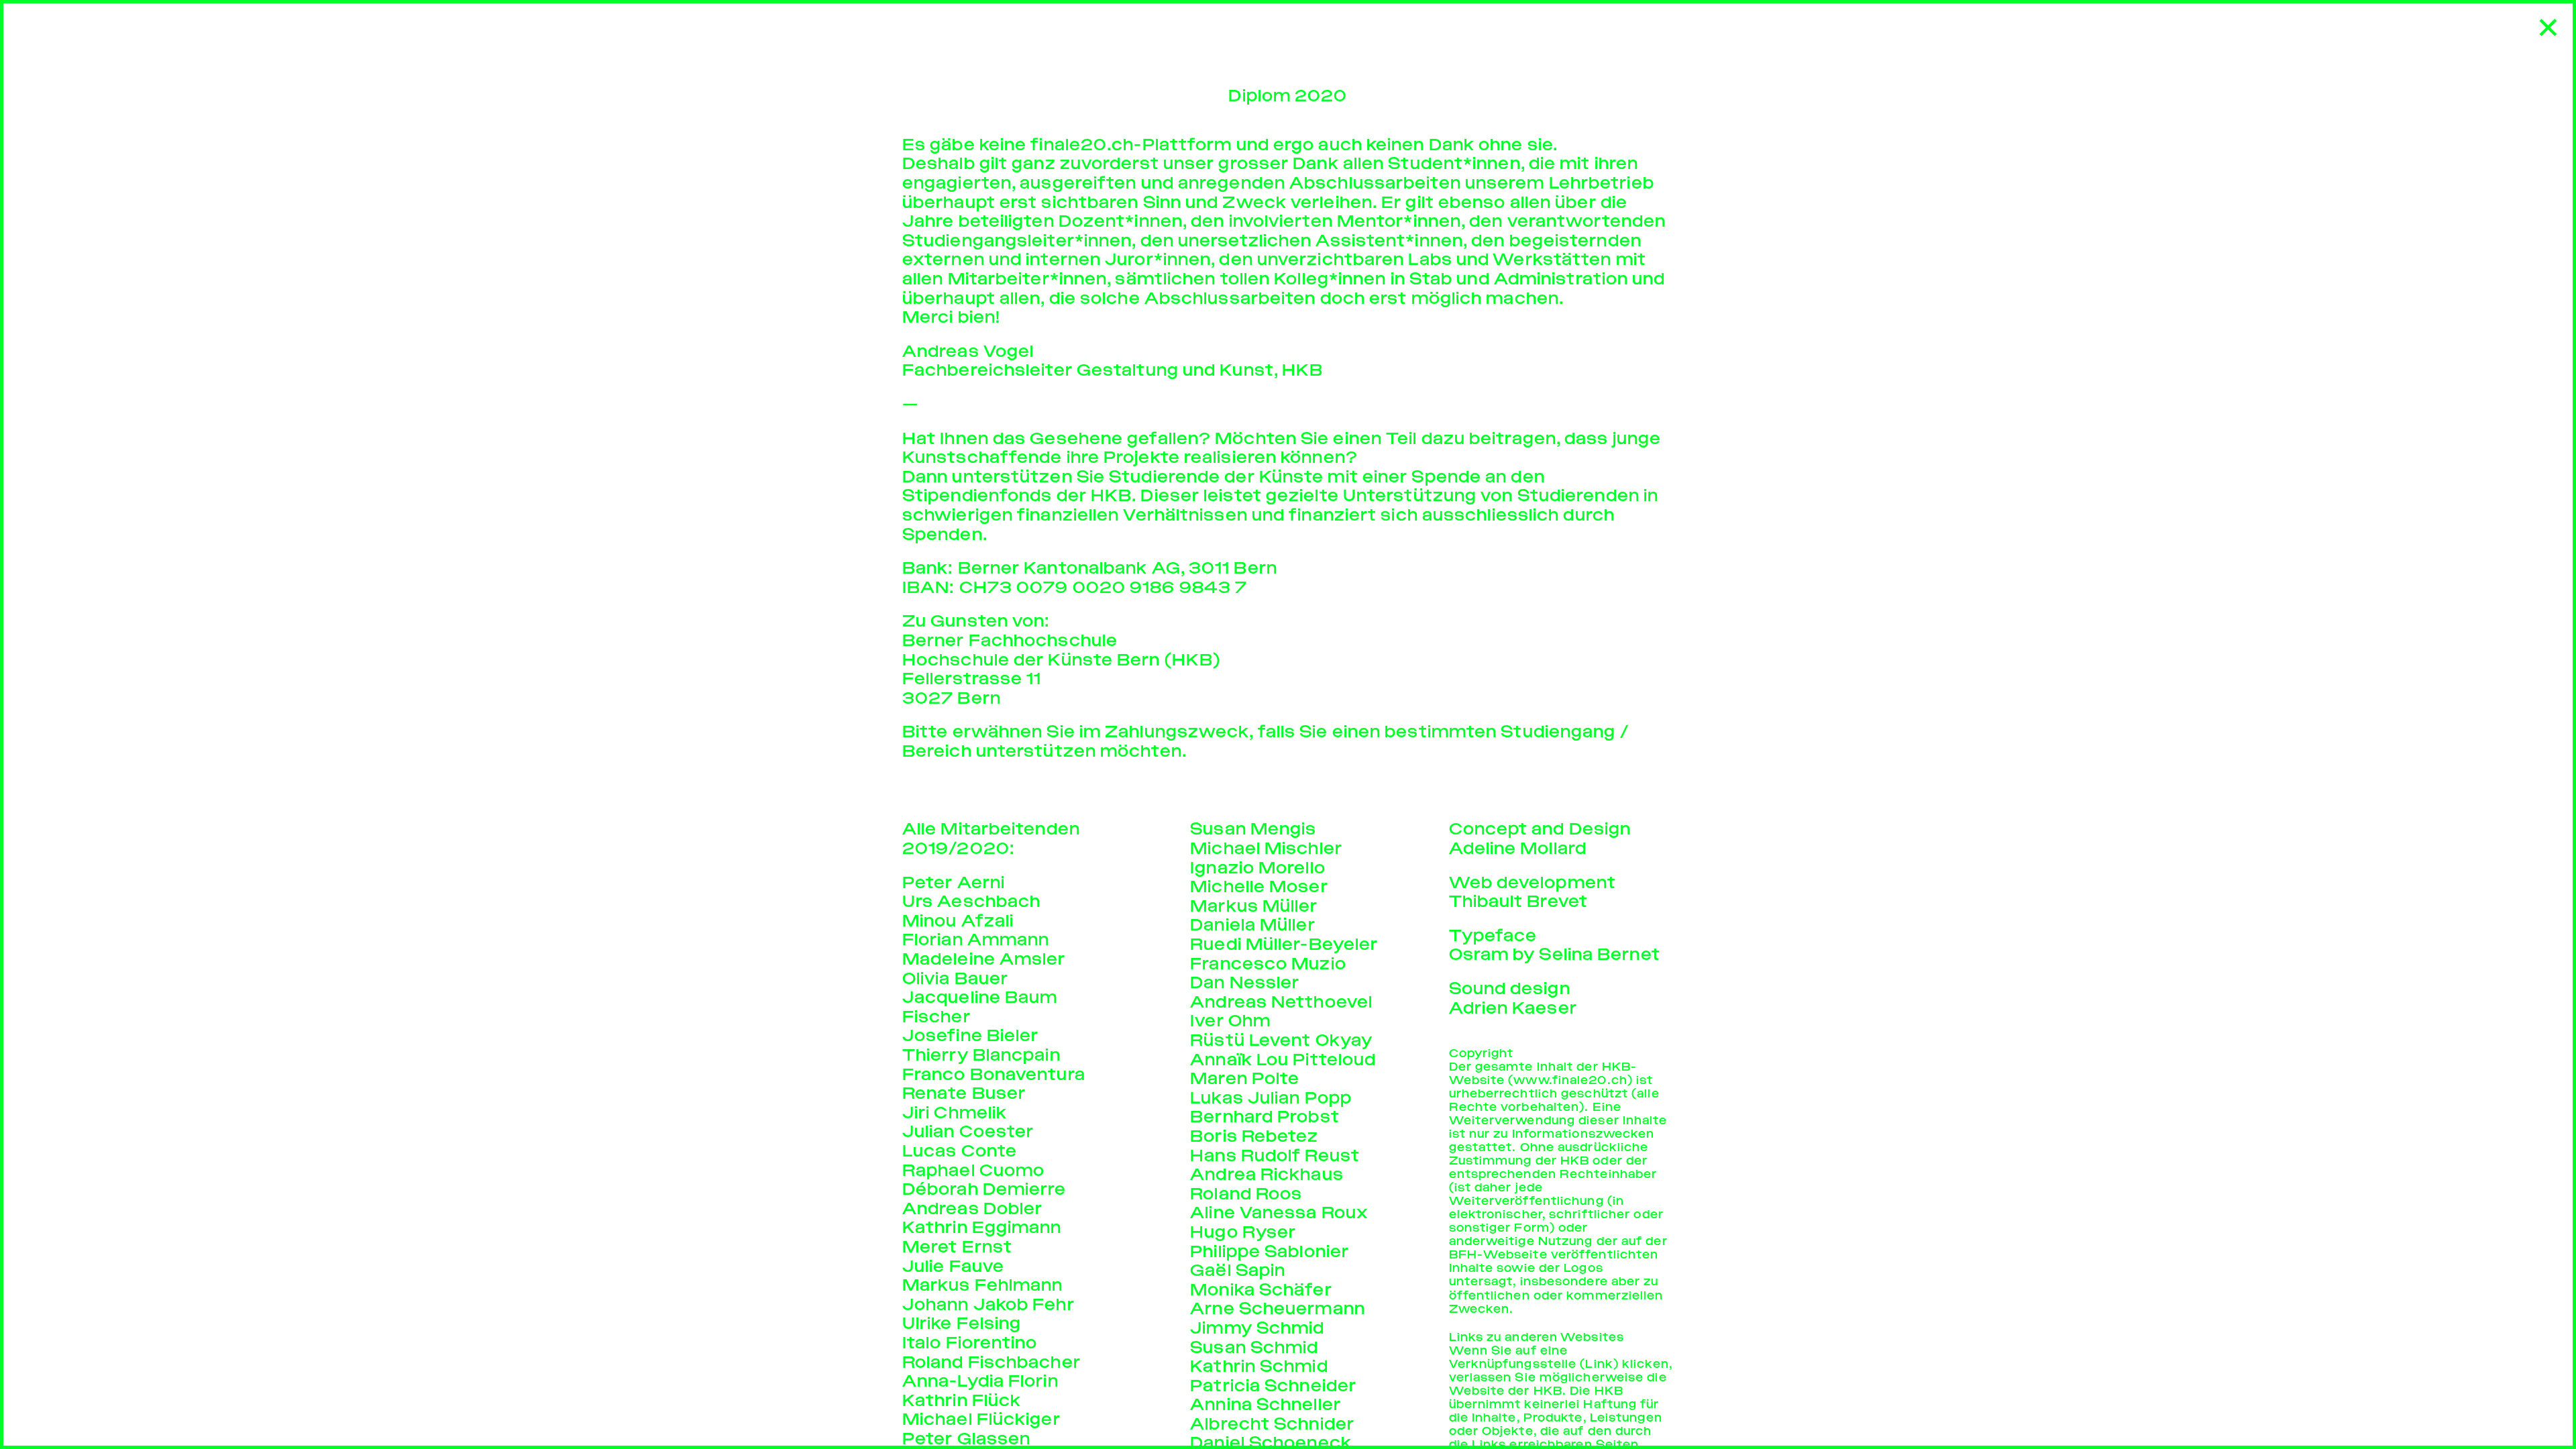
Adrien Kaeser (1513, 1008)
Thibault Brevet (1519, 901)
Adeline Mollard (1518, 848)
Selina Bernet (1599, 954)
